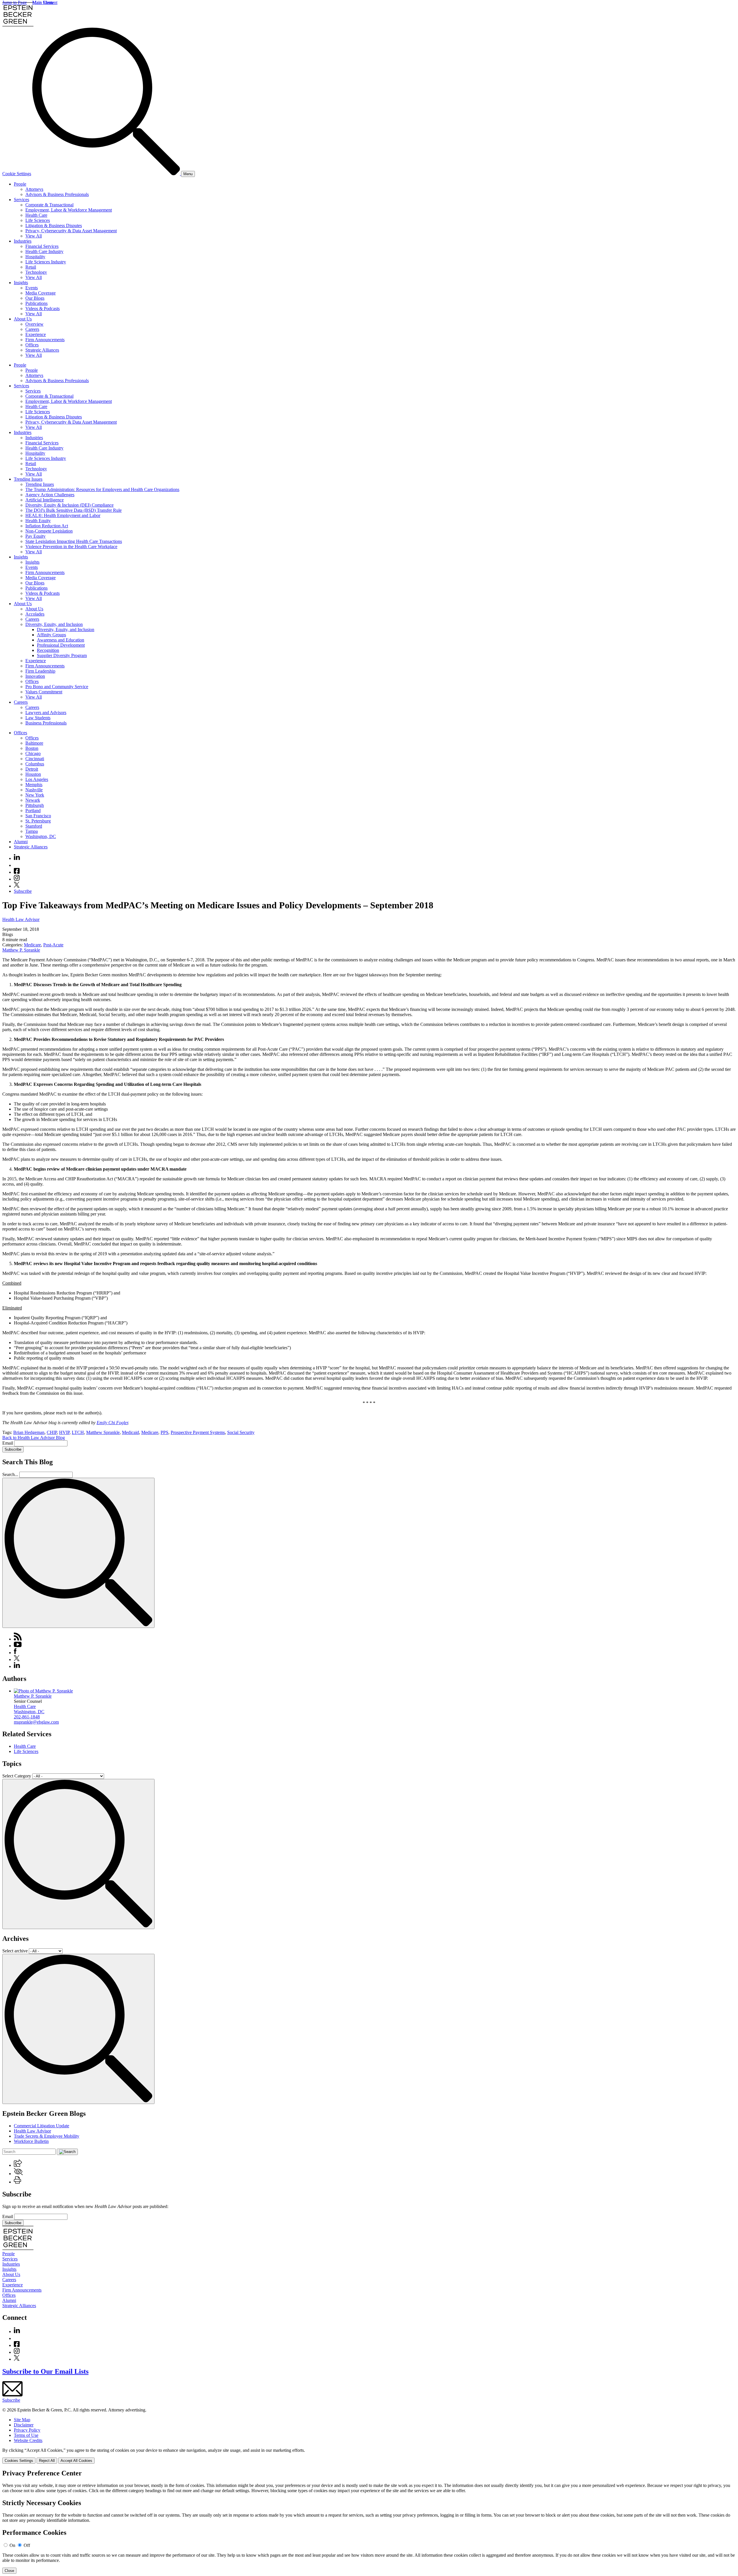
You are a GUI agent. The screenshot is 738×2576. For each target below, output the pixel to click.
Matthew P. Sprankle (21, 950)
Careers (32, 329)
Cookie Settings (17, 174)
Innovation (35, 676)
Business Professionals (46, 723)
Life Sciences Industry (46, 262)
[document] (369, 2522)
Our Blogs (35, 298)
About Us (23, 319)
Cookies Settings (19, 2461)
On (12, 2545)
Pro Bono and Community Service (57, 687)
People (20, 184)
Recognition (48, 650)
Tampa (32, 831)
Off (27, 2545)
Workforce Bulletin (31, 2141)
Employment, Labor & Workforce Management (69, 210)
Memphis (34, 785)
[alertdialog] (369, 2522)
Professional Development (61, 645)
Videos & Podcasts (43, 308)
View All (34, 236)
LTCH (78, 1432)
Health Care (36, 215)
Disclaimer (24, 2425)
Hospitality (35, 257)
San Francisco (38, 816)
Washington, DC (41, 836)
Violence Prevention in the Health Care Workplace (71, 547)
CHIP (52, 1432)
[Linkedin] (17, 858)
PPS (164, 1432)
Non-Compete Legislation (49, 531)
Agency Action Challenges (50, 495)
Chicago (33, 753)
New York (35, 795)
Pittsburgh (35, 805)
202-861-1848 (27, 1717)
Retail (31, 267)
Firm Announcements (45, 340)
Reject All (47, 2461)
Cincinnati (35, 759)
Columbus (35, 764)
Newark (33, 800)
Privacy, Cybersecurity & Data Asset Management (71, 231)
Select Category (17, 1776)
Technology (36, 272)
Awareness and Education (61, 640)
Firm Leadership (40, 671)
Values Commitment (44, 692)
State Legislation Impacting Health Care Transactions (74, 541)
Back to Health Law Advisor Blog (34, 1438)
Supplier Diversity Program (62, 655)
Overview (34, 324)
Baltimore (34, 743)
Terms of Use (26, 2435)
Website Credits (28, 2440)
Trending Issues (28, 479)
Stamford (34, 826)
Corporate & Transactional (49, 205)
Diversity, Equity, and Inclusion (54, 624)
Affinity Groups (51, 635)
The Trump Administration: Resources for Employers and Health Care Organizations (102, 489)
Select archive (15, 1951)
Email (8, 1443)
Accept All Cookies (76, 2461)
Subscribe (23, 891)
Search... (10, 1474)
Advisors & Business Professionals (57, 194)
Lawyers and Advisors (46, 713)
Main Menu (43, 2)
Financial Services (42, 246)
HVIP (64, 1432)
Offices (32, 345)
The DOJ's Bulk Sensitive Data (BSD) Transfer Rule (74, 510)
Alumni (21, 842)
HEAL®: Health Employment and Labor (63, 515)
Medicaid (130, 1432)
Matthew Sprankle (103, 1432)
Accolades (35, 614)
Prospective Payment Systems (198, 1432)
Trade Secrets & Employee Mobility (47, 2136)
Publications (36, 303)
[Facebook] (17, 872)
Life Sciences (38, 220)
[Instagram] (17, 879)
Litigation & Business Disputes (54, 225)
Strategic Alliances (42, 350)
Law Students (38, 718)
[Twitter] (17, 886)
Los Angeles (37, 779)
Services (21, 200)
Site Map (22, 2420)
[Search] (107, 174)
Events (32, 288)
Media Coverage (41, 293)
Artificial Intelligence (45, 500)
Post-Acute (53, 945)
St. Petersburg (38, 821)
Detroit (32, 769)
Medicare (32, 945)
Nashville (34, 790)
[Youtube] (17, 865)
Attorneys (34, 189)
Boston (32, 748)
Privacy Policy (27, 2430)
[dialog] (369, 2456)
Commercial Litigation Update (42, 2126)
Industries (23, 241)
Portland (33, 810)
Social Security (241, 1432)
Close (9, 2571)
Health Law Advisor (21, 919)
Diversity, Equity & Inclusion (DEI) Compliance (69, 505)
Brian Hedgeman (29, 1432)
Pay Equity (35, 536)
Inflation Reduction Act (47, 526)
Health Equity (38, 521)
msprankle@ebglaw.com (36, 1722)
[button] (18, 2165)
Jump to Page (15, 2)
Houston (33, 774)
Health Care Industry (44, 251)
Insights (21, 283)
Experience (36, 334)
